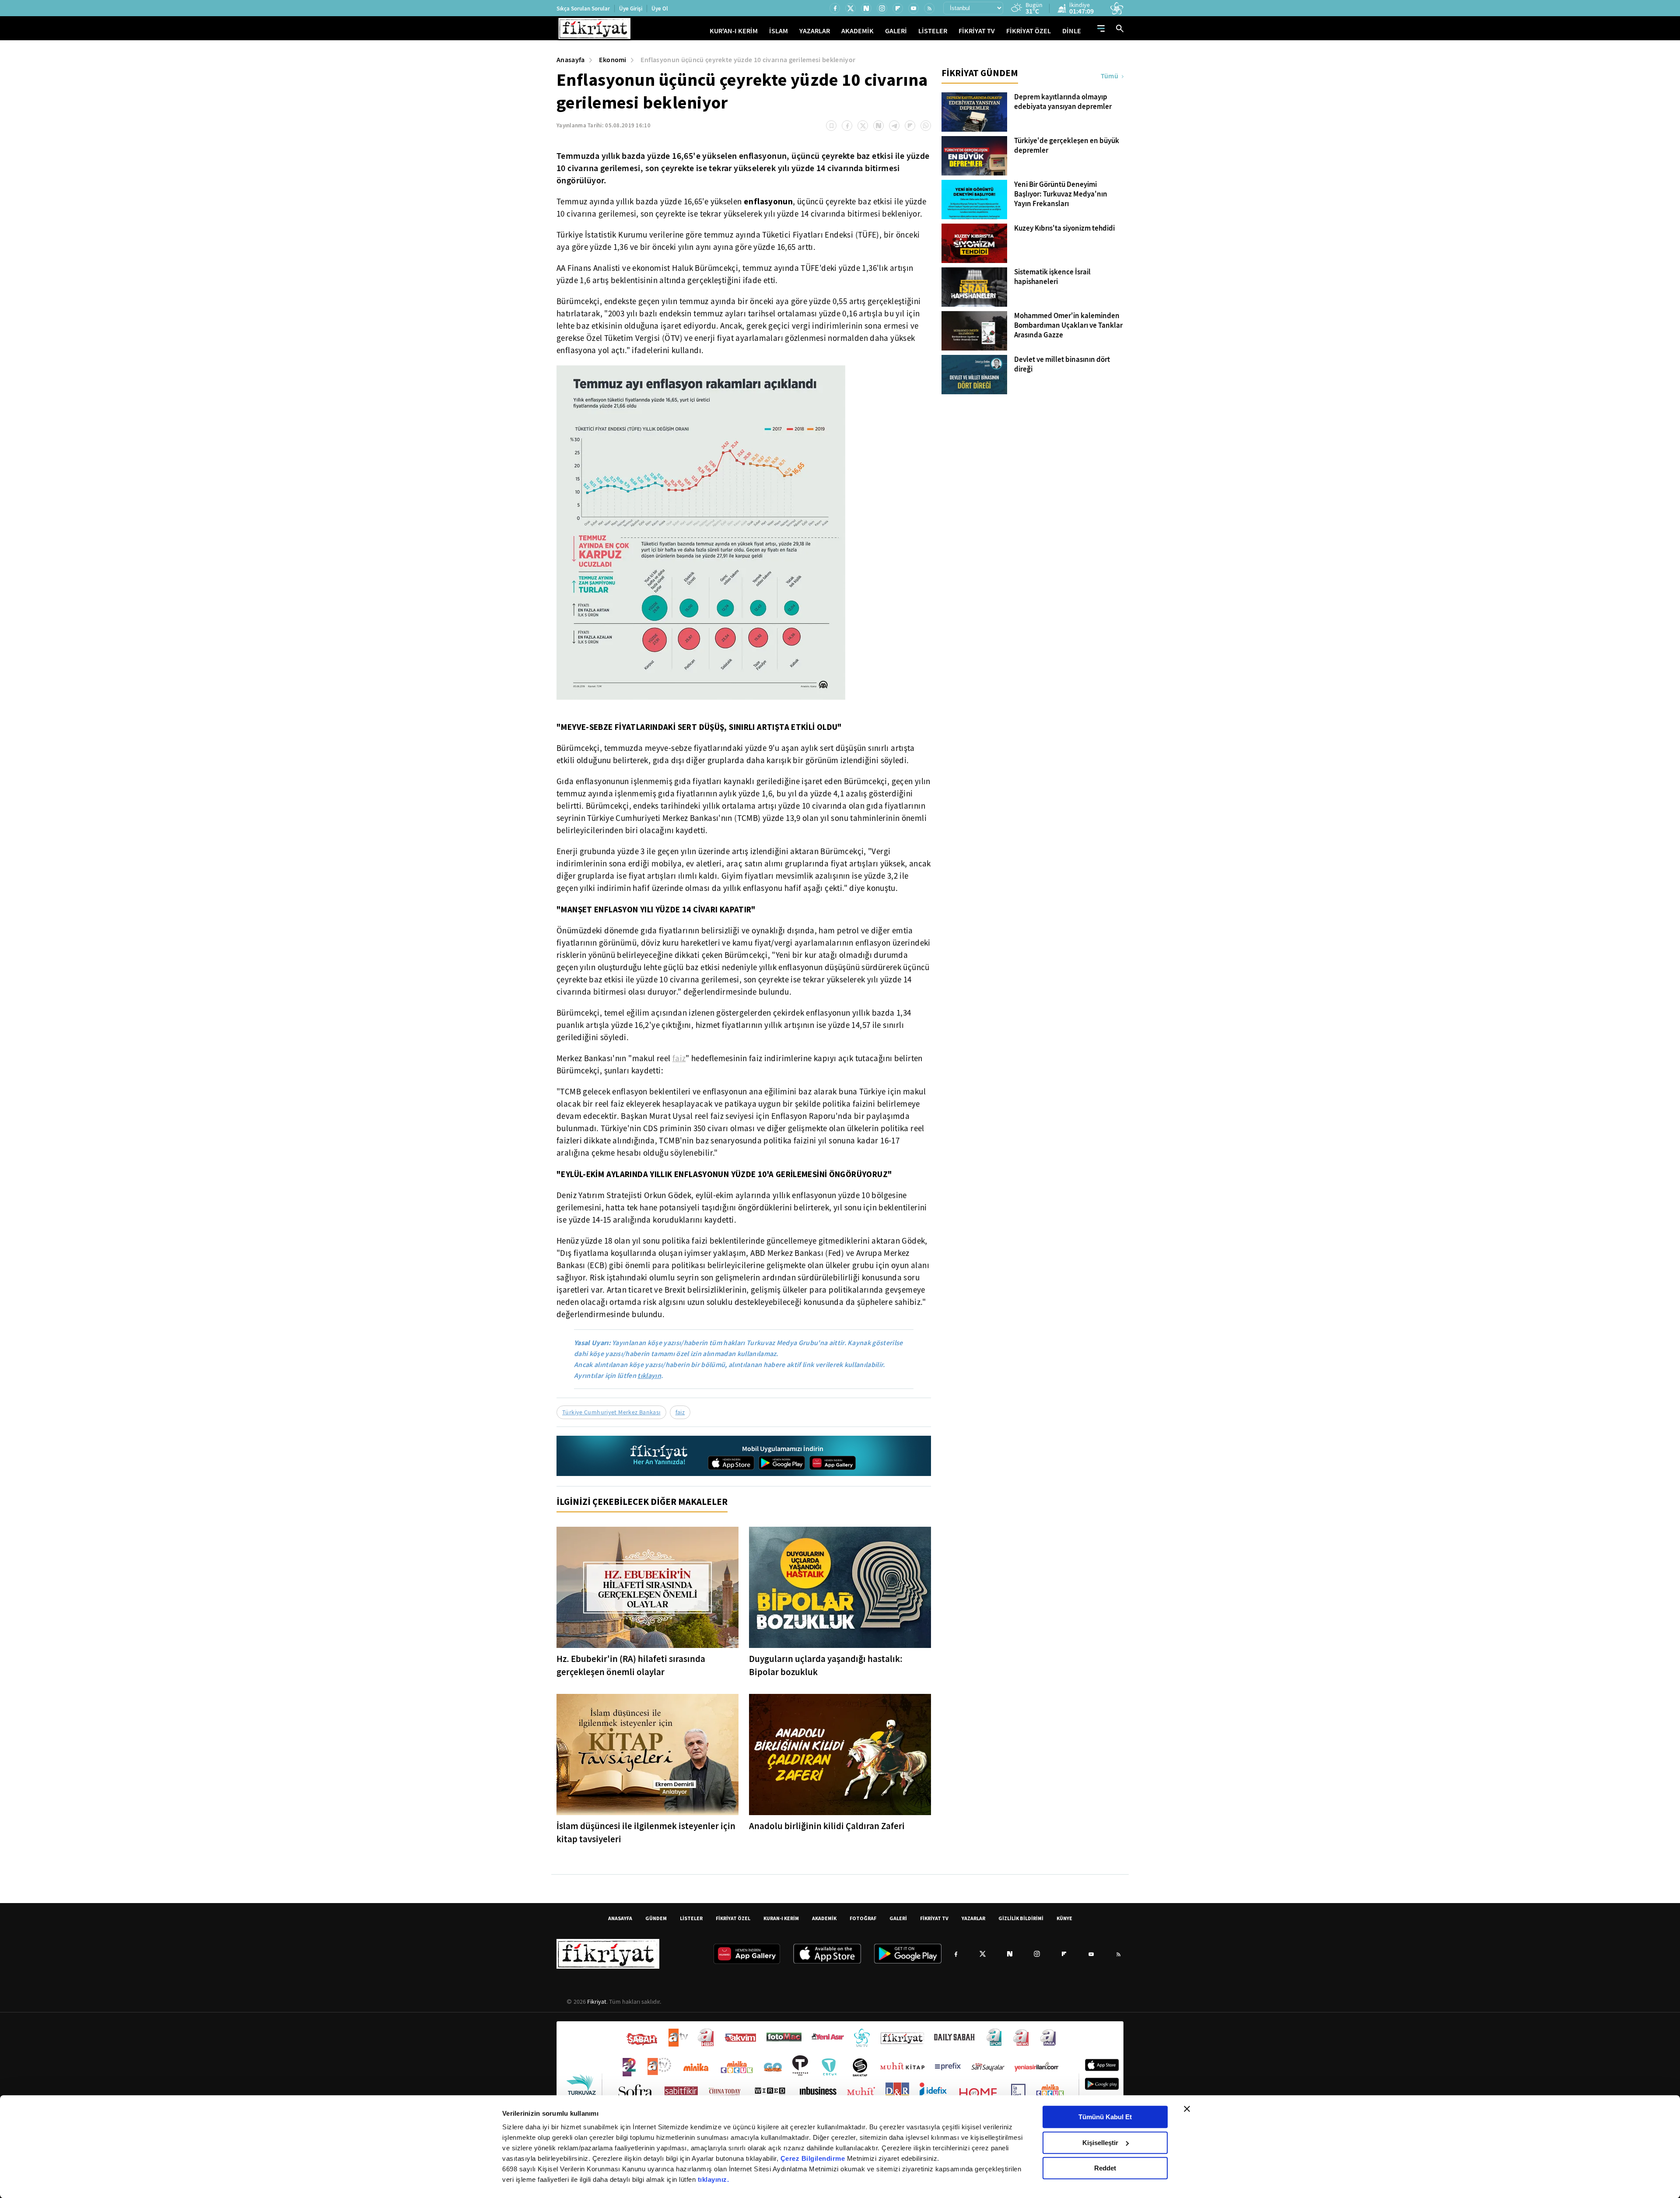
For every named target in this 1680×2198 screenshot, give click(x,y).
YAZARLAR (815, 31)
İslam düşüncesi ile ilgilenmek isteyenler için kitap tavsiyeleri (646, 1833)
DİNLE (1072, 31)
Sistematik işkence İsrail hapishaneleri (1052, 277)
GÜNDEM (656, 1918)
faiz (679, 1059)
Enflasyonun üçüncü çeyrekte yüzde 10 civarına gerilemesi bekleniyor (748, 60)
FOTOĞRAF (863, 1918)
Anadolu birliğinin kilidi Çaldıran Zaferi (827, 1826)
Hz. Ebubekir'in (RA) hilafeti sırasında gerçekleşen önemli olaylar (631, 1665)
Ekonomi (613, 60)
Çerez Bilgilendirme (814, 2158)
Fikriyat (597, 2002)
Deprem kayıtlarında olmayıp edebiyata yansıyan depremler (1063, 102)
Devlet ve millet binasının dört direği (1062, 365)
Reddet (1105, 2168)
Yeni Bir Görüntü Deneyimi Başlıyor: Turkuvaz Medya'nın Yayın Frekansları (1061, 194)
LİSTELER (933, 31)
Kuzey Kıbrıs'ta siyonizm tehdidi (1064, 228)
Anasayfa (571, 60)
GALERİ (896, 31)
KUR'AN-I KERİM (734, 31)
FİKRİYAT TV (977, 31)
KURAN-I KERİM (781, 1918)
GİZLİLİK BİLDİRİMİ (1021, 1918)
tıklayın (649, 1376)
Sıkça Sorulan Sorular (583, 9)
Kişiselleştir (1100, 2143)
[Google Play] (782, 1463)
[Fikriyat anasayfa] (660, 1456)
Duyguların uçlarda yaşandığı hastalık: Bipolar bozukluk (826, 1665)
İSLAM (779, 31)
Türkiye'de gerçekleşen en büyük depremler (1067, 146)
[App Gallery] (833, 1463)
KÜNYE (1064, 1918)
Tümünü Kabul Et (1105, 2117)
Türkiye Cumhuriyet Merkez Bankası (611, 1412)
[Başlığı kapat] (1187, 2109)
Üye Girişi (631, 9)
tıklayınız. (714, 2179)
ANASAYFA (620, 1918)
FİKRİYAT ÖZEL (1029, 31)
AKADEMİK (857, 31)
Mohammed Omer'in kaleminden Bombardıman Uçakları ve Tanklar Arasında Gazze (1068, 326)
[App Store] (731, 1463)
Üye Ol (660, 9)
